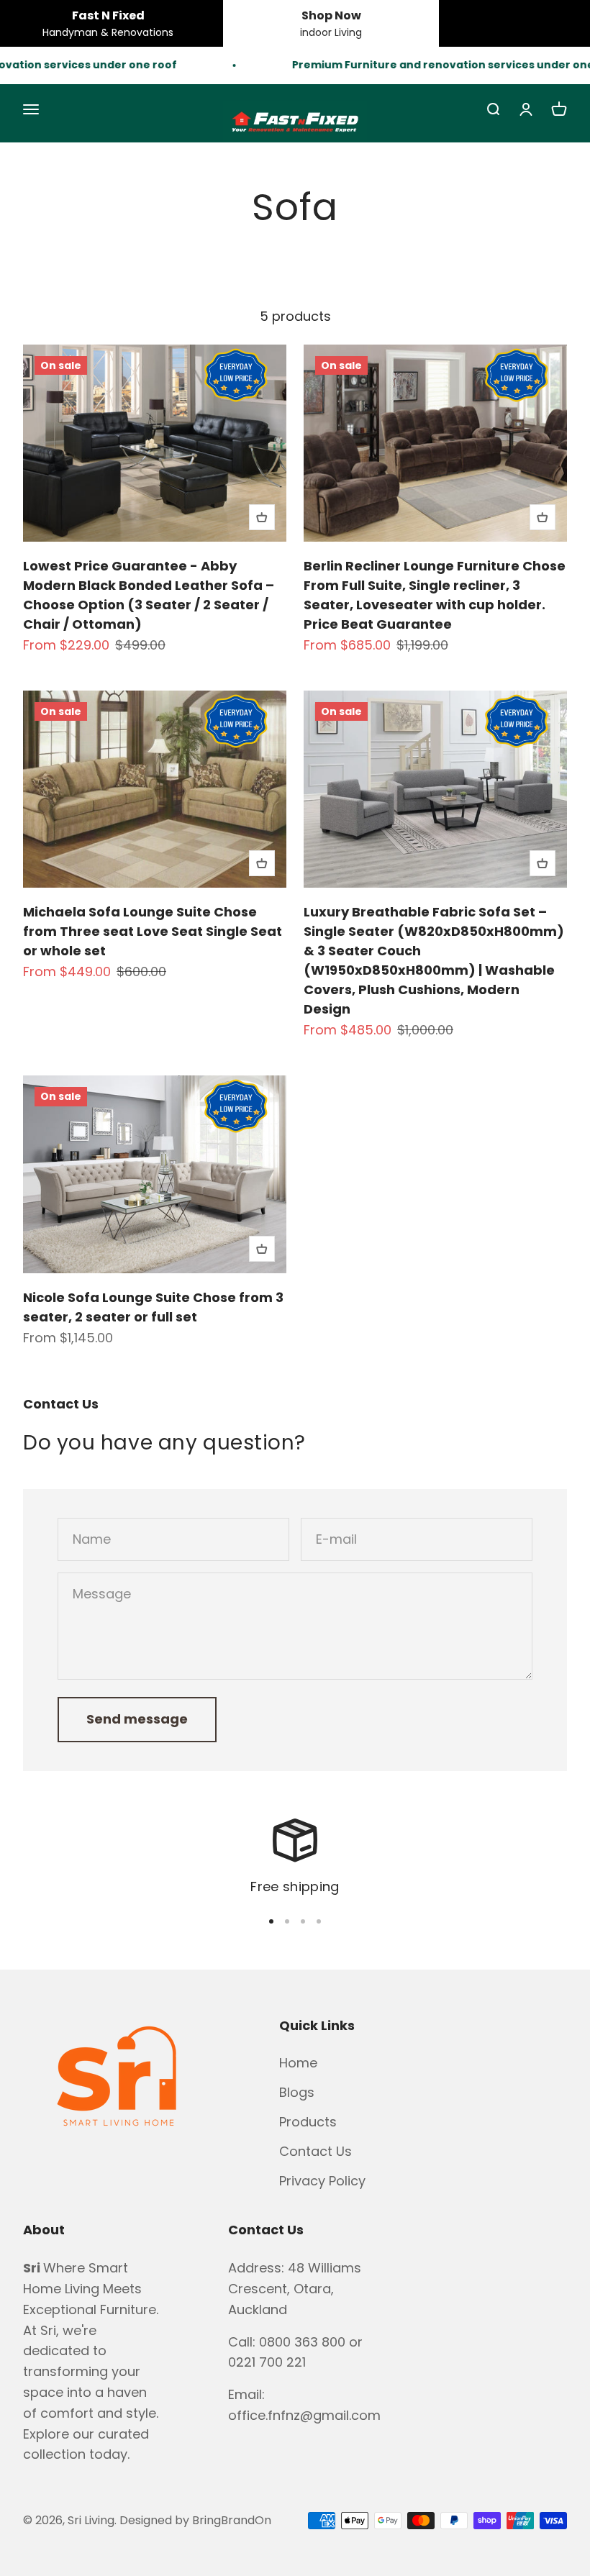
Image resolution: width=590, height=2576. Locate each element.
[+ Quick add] (262, 517)
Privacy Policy (322, 2181)
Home (298, 2063)
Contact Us (316, 2151)
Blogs (297, 2092)
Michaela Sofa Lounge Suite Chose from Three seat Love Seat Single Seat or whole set (153, 931)
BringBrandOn (232, 2520)
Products (308, 2122)
